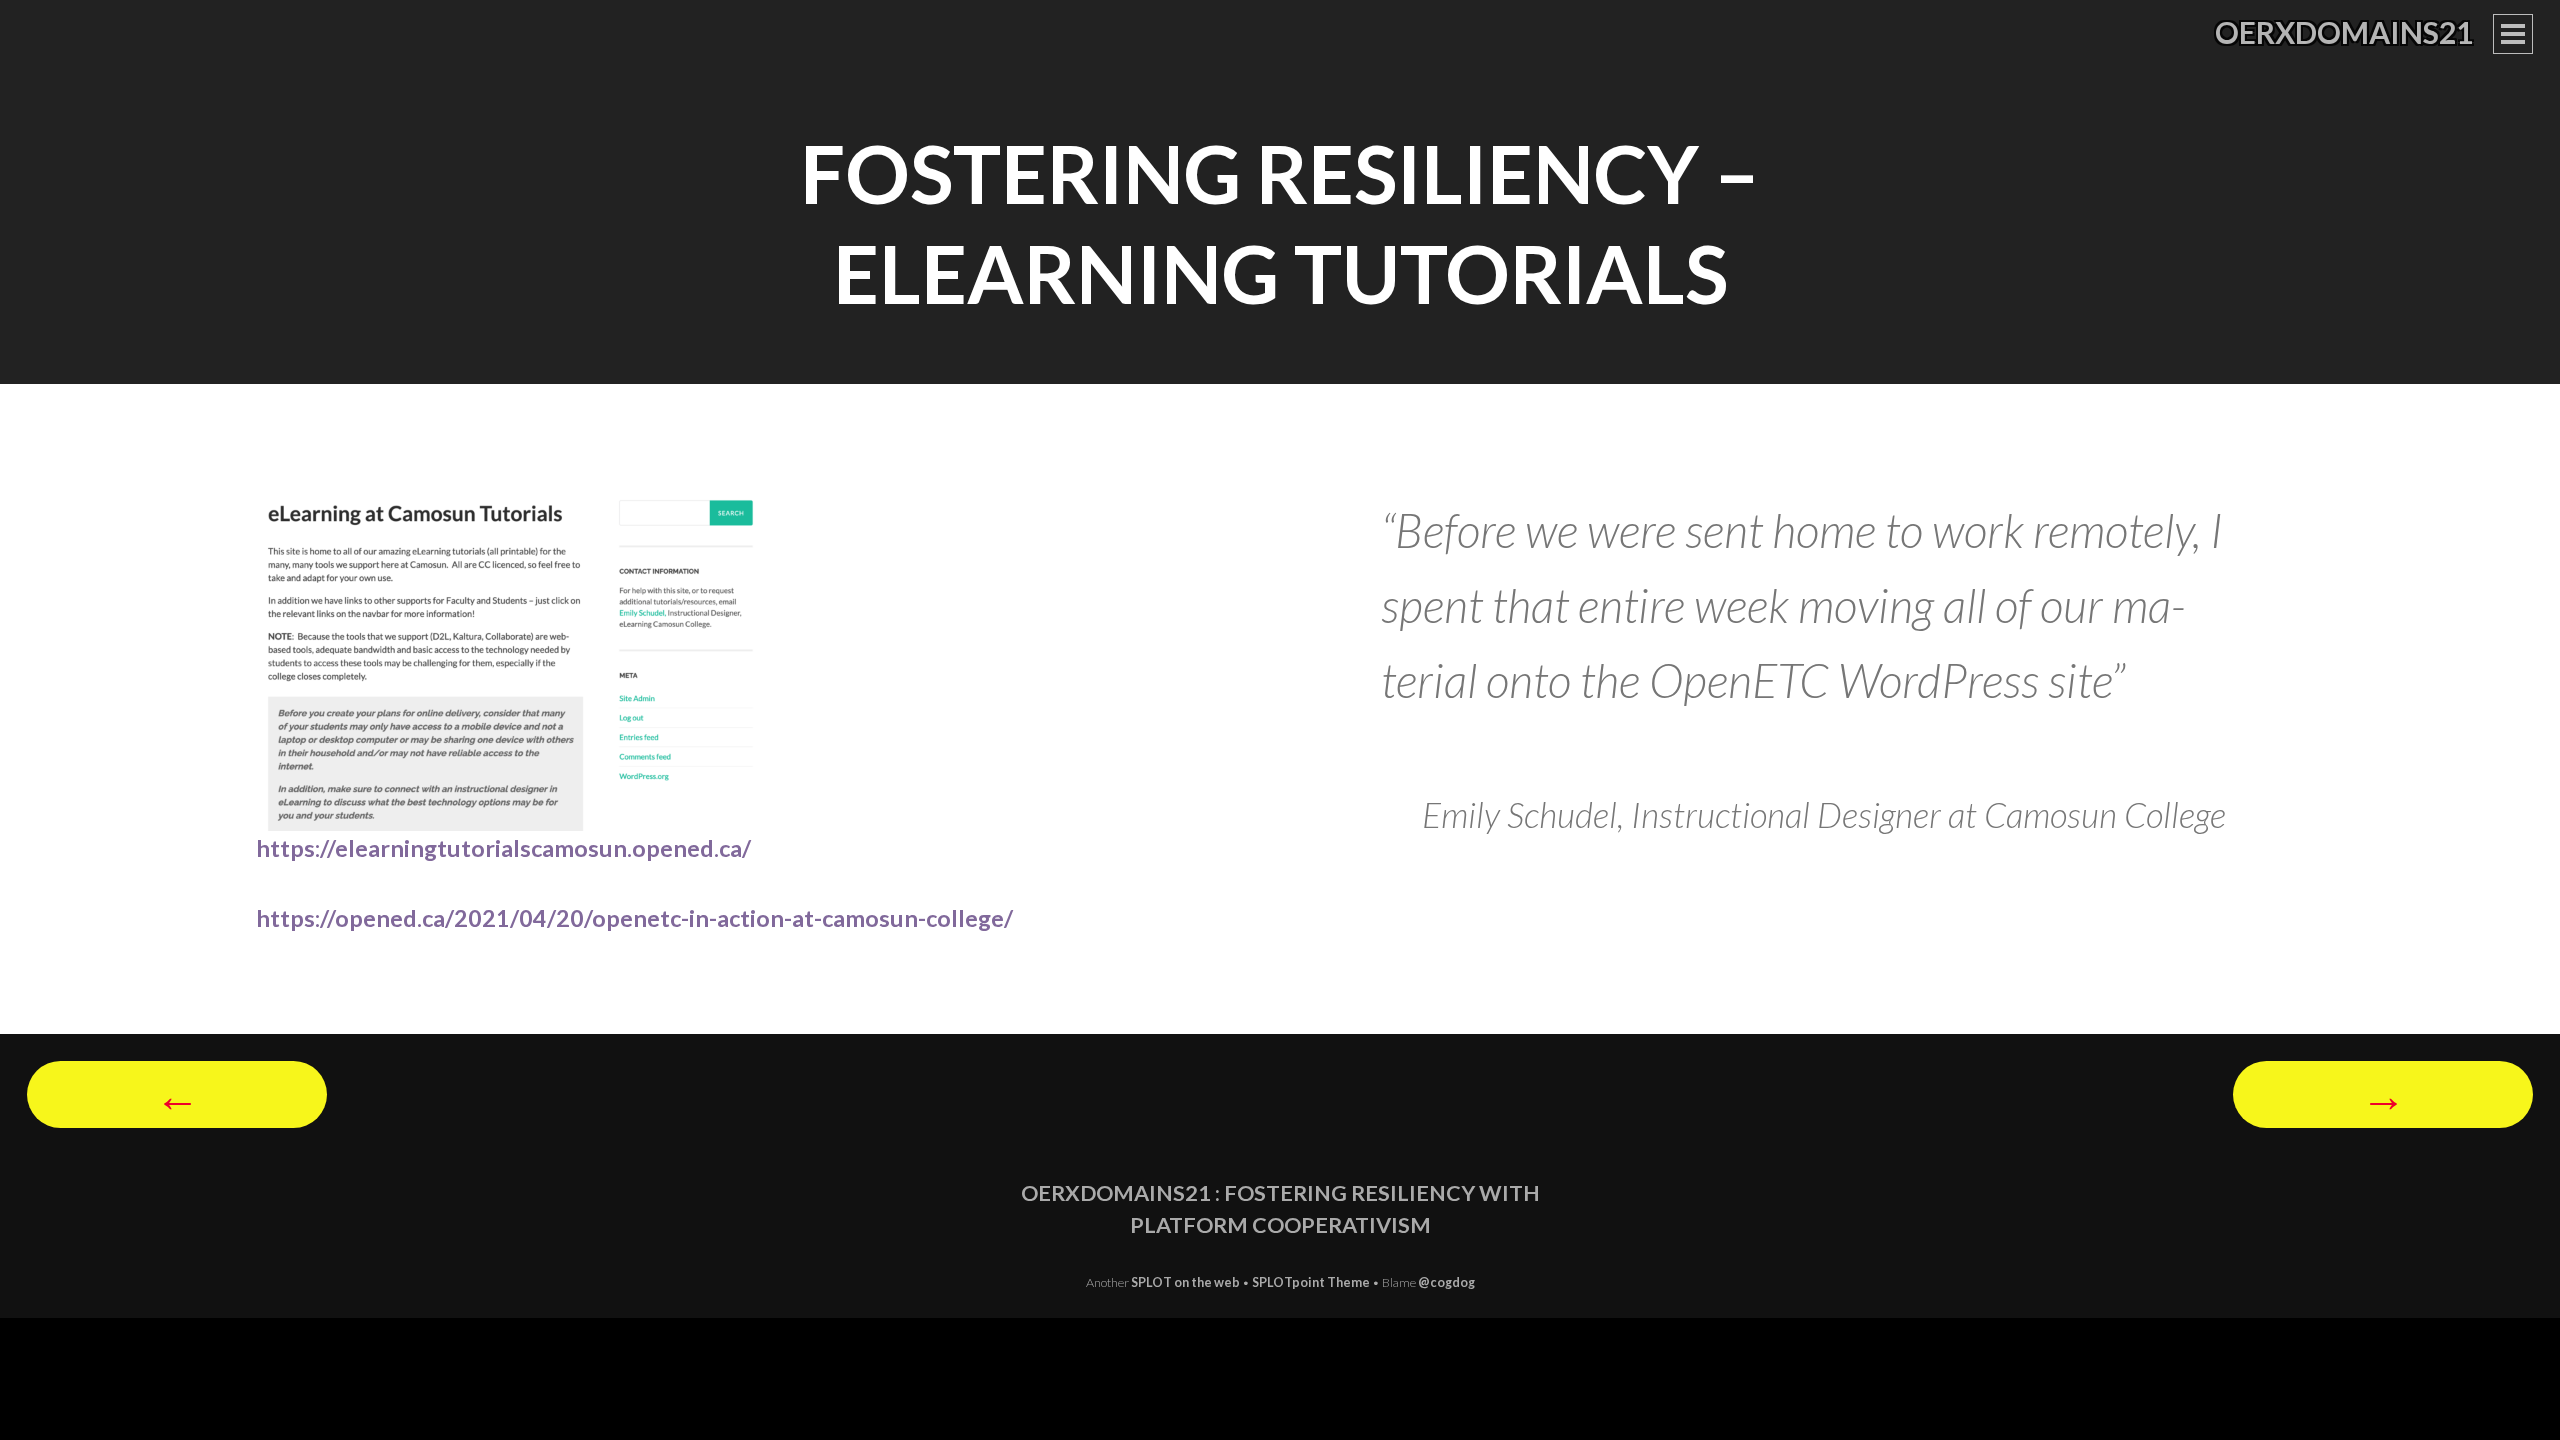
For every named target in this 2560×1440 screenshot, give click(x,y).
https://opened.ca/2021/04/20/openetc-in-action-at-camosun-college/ (634, 918)
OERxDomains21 (2344, 32)
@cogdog (1446, 1282)
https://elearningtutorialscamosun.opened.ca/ (503, 848)
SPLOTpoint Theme (1312, 1282)
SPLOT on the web (1185, 1282)
